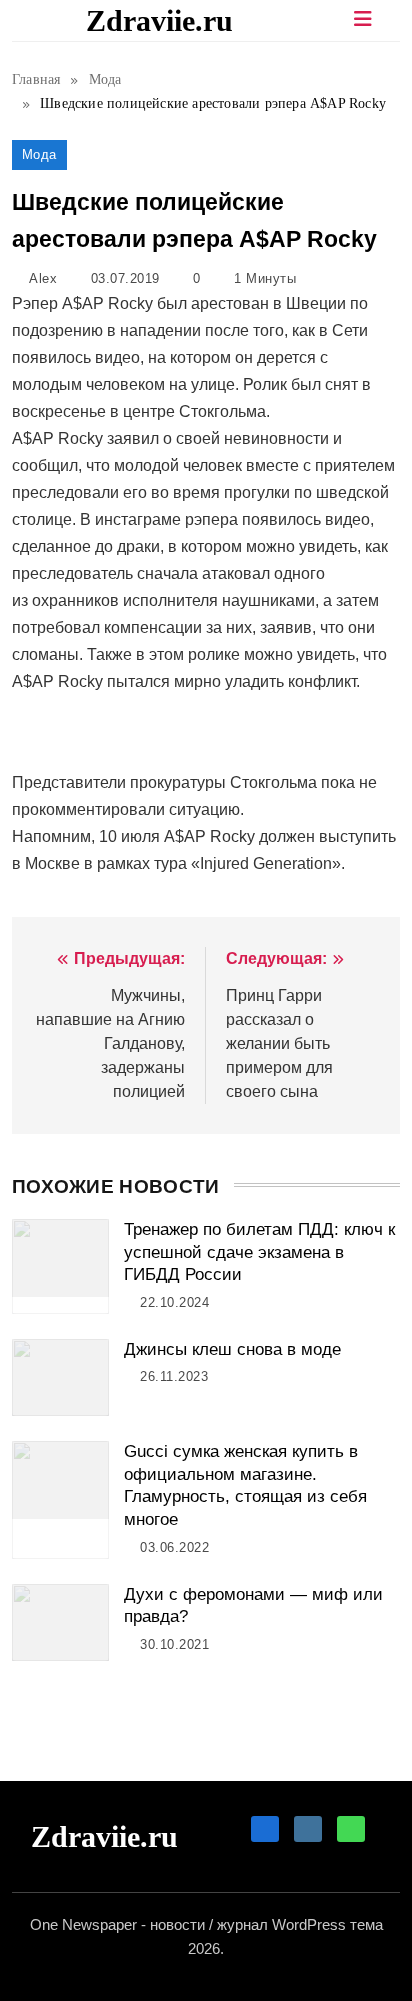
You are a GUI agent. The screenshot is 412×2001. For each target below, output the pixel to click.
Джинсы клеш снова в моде (232, 1349)
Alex (43, 278)
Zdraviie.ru (159, 20)
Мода (39, 154)
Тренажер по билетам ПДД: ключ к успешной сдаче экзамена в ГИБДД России (259, 1252)
